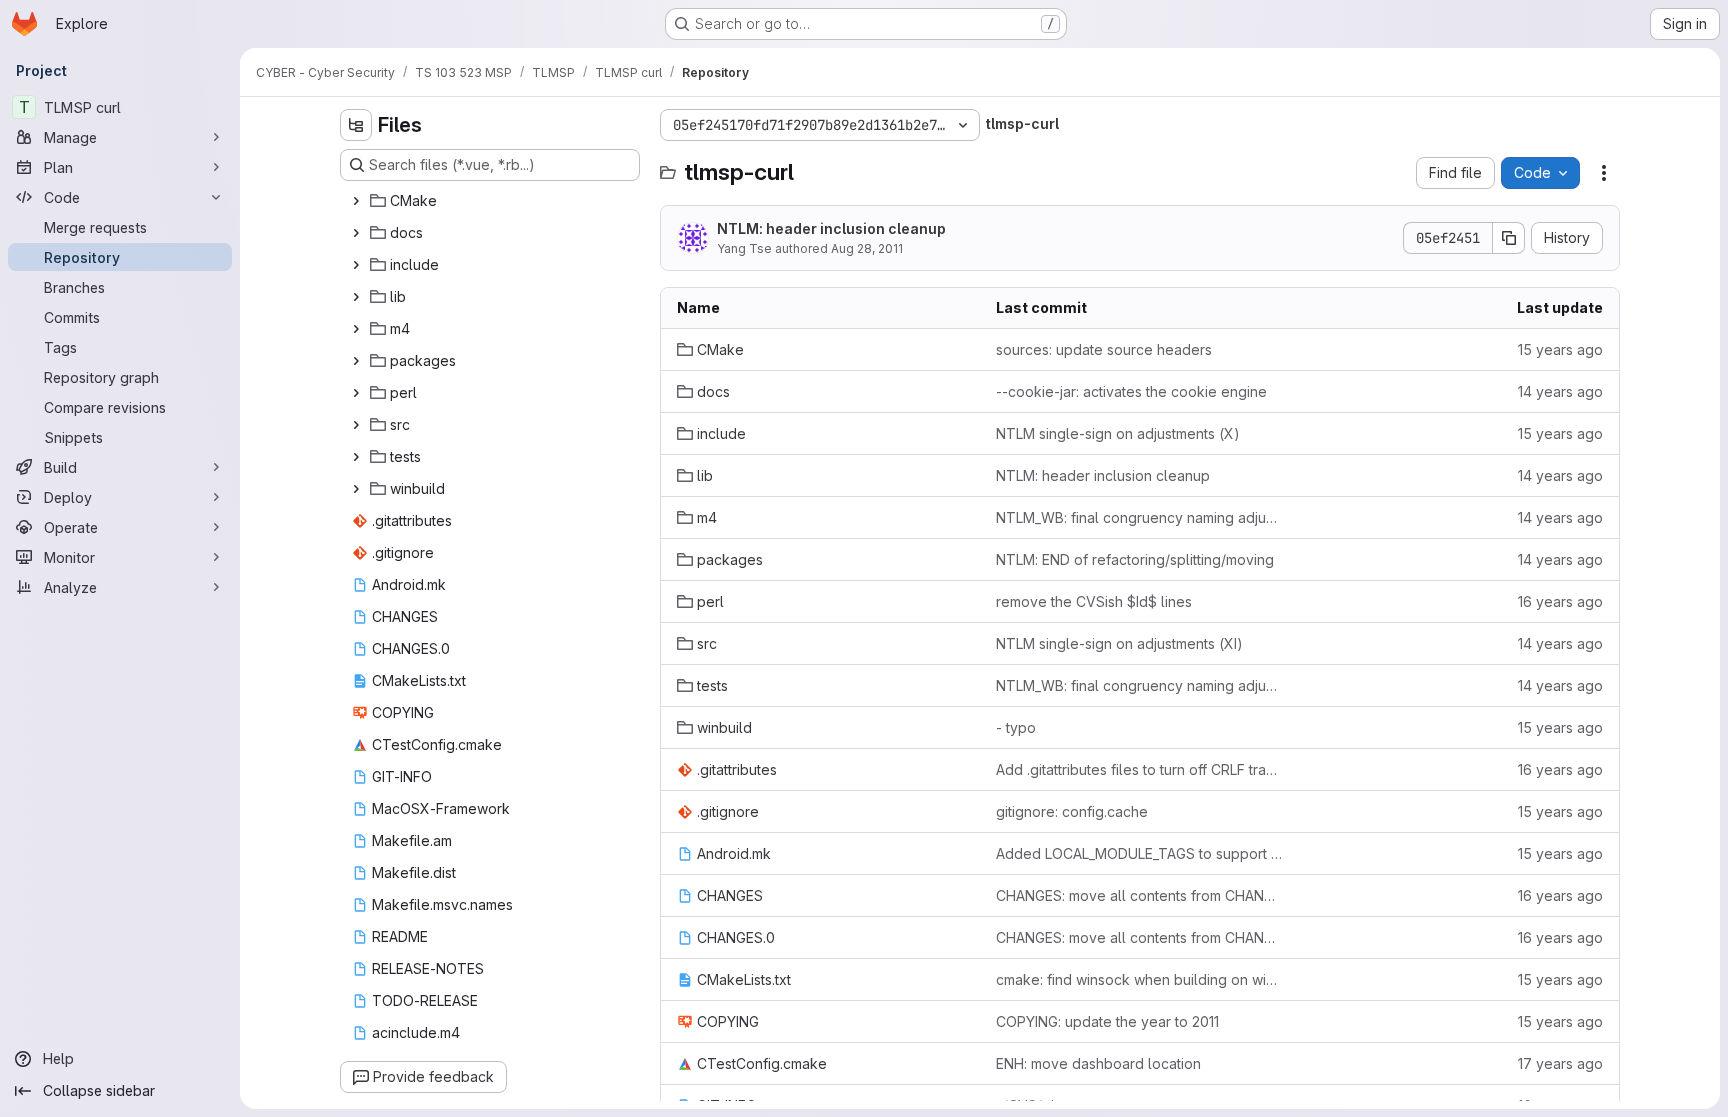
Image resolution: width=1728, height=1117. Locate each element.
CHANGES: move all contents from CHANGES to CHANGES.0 (1139, 895)
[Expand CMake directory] (356, 201)
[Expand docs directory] (356, 233)
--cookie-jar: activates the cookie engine (1131, 391)
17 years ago (1560, 1063)
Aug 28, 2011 (867, 248)
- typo (1016, 727)
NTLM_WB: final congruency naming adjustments (1139, 517)
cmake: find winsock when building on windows (1139, 979)
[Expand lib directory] (356, 297)
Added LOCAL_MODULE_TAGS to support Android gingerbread (1139, 853)
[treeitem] (492, 201)
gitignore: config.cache (1072, 811)
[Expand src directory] (356, 425)
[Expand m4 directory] (356, 329)
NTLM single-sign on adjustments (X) (1118, 433)
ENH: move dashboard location (1098, 1063)
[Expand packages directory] (356, 361)
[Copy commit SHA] (1509, 238)
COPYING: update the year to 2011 (1107, 1021)
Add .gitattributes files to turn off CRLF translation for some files (1139, 769)
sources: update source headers (1104, 349)
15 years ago (1560, 349)
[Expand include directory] (356, 265)
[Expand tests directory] (356, 457)
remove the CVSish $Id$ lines (1094, 601)
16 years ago (1560, 601)
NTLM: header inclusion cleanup (831, 228)
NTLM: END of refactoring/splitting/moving (1135, 559)
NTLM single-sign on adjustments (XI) (1119, 643)
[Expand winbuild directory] (356, 489)
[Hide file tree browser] (356, 125)
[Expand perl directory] (356, 393)
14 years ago (1560, 391)
